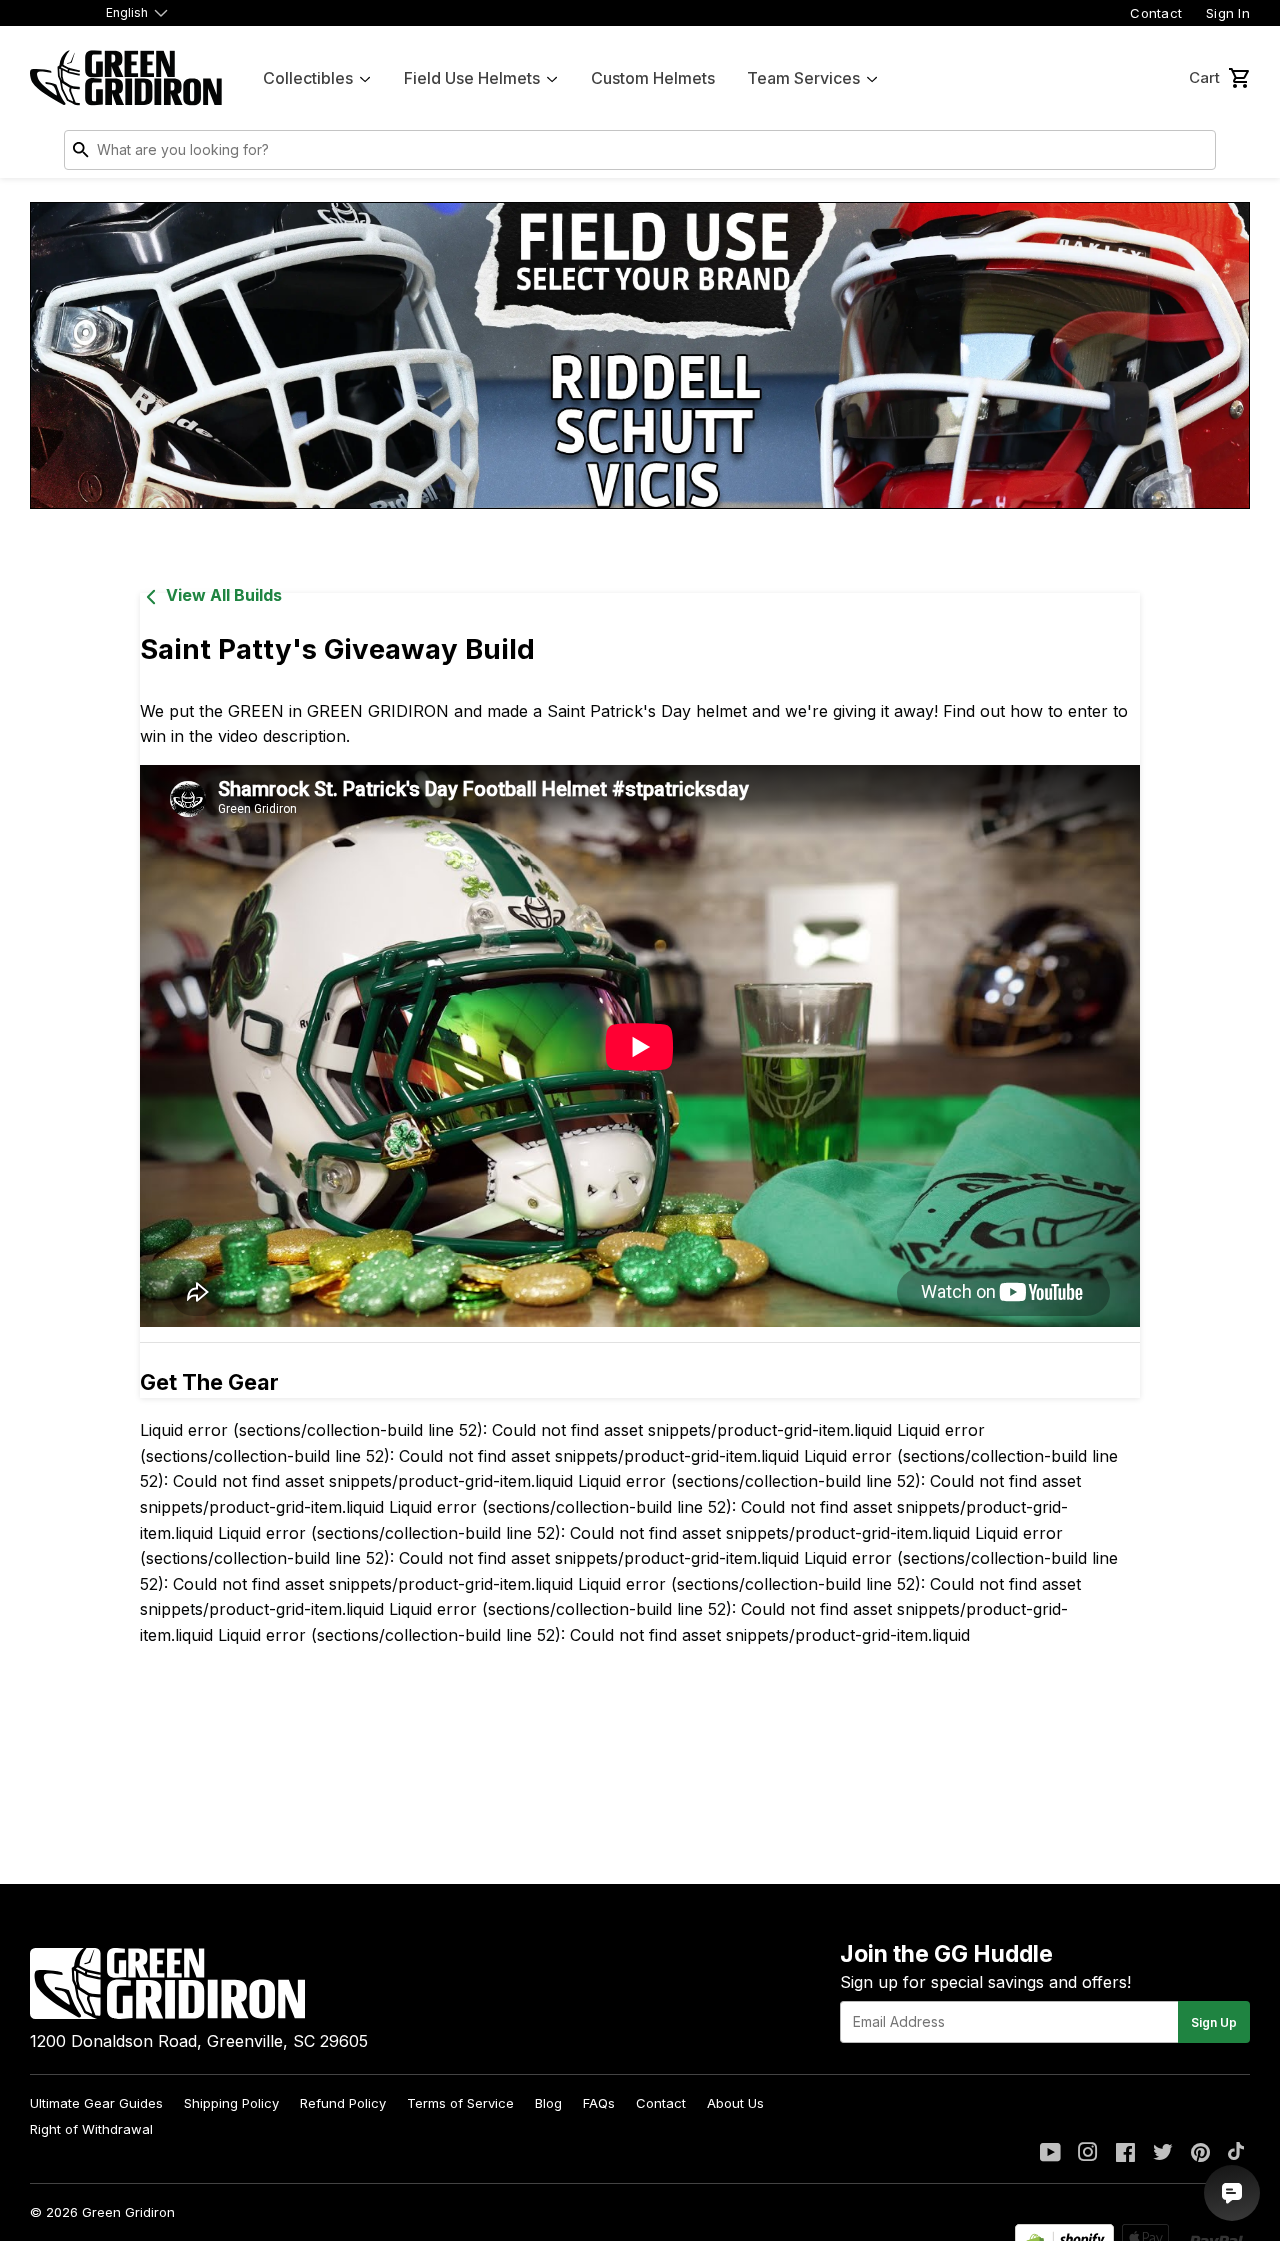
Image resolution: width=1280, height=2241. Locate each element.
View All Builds (224, 595)
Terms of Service (460, 2103)
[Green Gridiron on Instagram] (1088, 2154)
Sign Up (1214, 2022)
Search (1196, 154)
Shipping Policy (231, 2103)
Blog (548, 2103)
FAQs (599, 2103)
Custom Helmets (653, 78)
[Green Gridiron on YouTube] (1050, 2154)
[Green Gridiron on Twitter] (1163, 2154)
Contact (1156, 13)
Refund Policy (343, 2103)
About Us (735, 2103)
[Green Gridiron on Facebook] (1125, 2154)
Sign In (1228, 13)
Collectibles (308, 78)
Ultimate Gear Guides (96, 2103)
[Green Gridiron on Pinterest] (1200, 2154)
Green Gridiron (128, 2212)
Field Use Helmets (472, 78)
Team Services (803, 78)
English (127, 12)
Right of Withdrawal (91, 2129)
